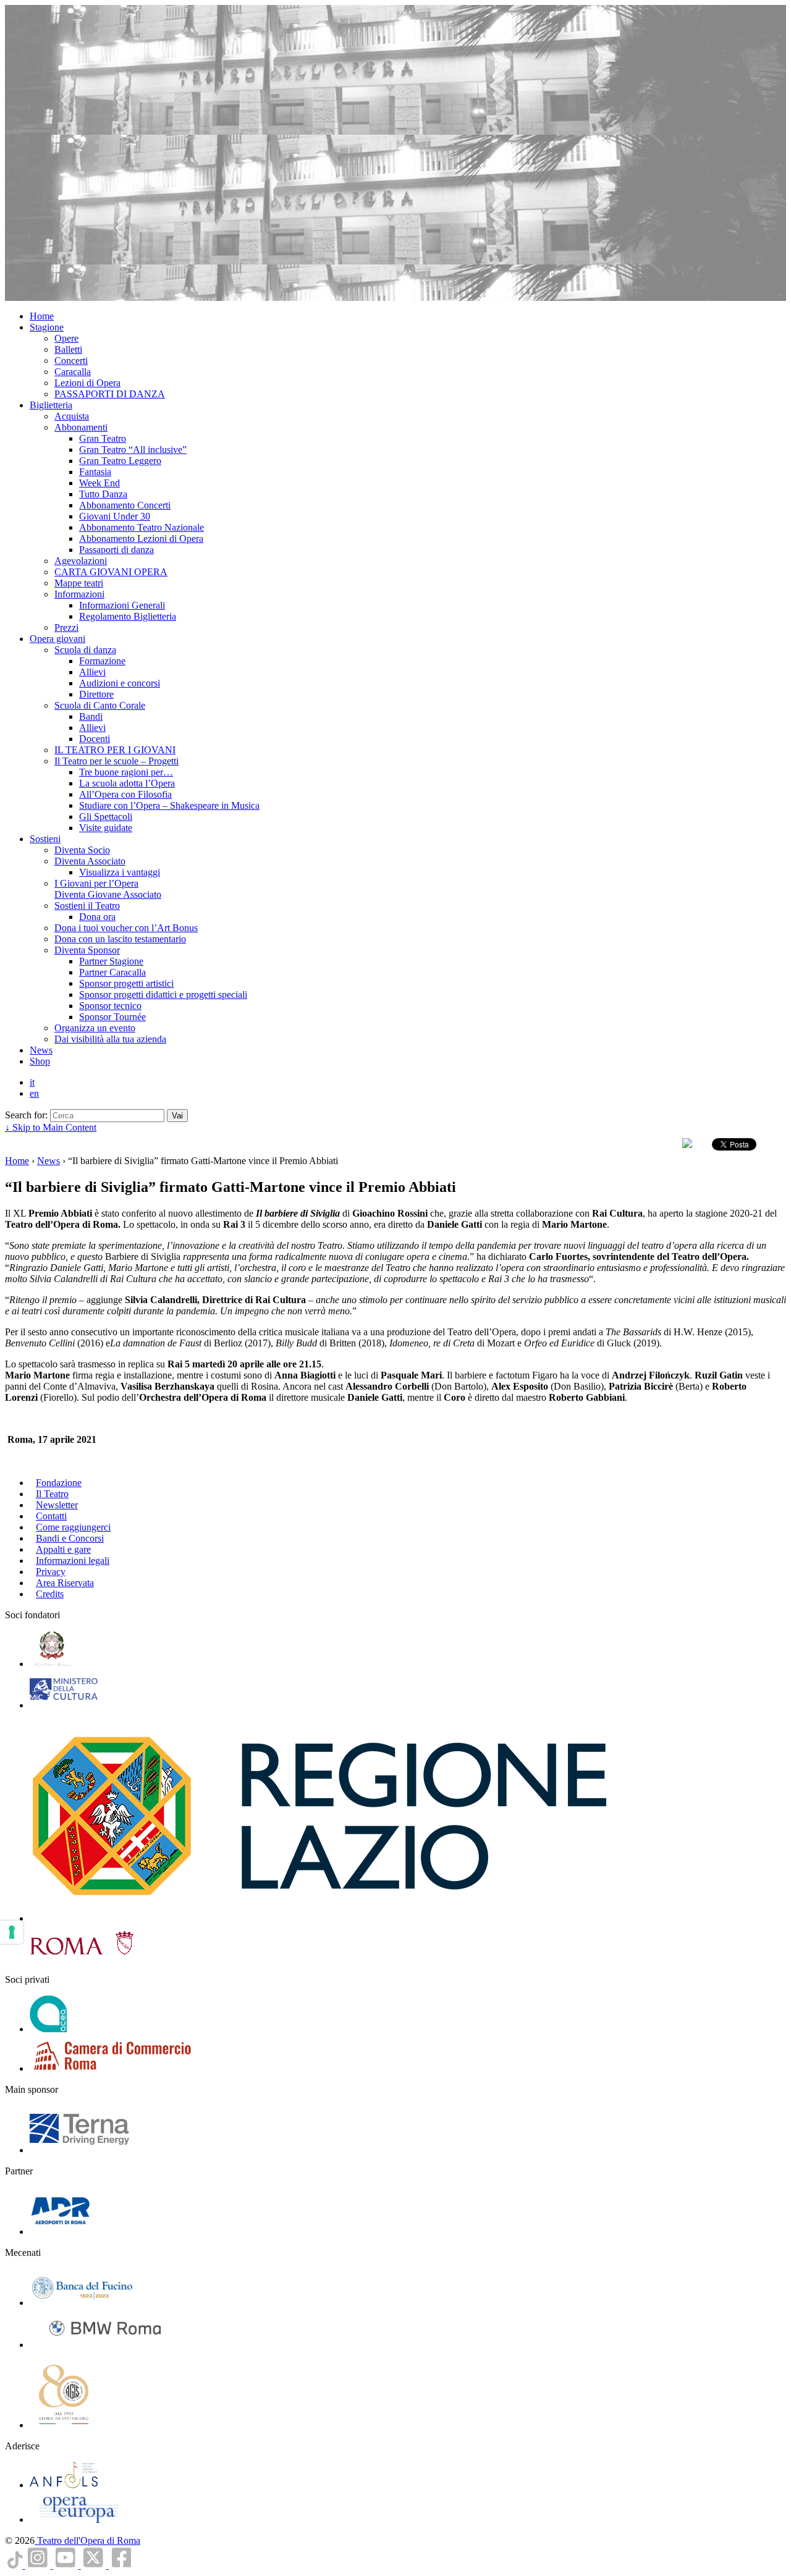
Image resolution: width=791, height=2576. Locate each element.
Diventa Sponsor (87, 950)
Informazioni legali (73, 1560)
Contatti (51, 1516)
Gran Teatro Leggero (120, 461)
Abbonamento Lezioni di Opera (141, 538)
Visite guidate (106, 828)
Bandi (91, 716)
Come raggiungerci (73, 1527)
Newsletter (57, 1505)
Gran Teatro (103, 438)
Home (42, 316)
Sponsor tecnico (110, 1006)
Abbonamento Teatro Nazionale (142, 527)
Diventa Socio (82, 850)
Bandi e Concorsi (70, 1538)
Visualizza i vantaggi (120, 872)
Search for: (26, 1115)
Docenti (95, 739)
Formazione (102, 661)
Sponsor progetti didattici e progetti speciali (163, 995)
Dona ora (97, 917)
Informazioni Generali (122, 605)
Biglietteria (51, 405)
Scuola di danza (85, 650)
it (32, 1082)
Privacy (51, 1572)
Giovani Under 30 (115, 516)
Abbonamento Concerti (125, 505)
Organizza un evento (95, 1028)
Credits (50, 1594)
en (34, 1093)
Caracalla (73, 372)
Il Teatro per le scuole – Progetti (116, 761)
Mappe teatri (79, 583)
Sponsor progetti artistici (126, 983)
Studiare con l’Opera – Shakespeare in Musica (169, 805)
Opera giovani (57, 639)
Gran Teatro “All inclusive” (133, 450)
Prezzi (66, 627)
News (41, 1050)
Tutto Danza (103, 494)
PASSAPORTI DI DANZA (110, 394)
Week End (99, 483)
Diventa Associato (90, 861)
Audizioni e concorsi (120, 683)
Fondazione (59, 1483)
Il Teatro (52, 1494)
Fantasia (95, 472)
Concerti (71, 361)
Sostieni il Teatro (87, 906)
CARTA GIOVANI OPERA (111, 572)
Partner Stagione (111, 961)
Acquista (72, 416)
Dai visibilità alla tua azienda (110, 1039)
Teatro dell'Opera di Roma (87, 2540)
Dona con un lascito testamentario (120, 939)
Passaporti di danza (116, 550)
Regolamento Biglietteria (128, 616)
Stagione (47, 327)
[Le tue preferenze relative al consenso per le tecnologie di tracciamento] (12, 1932)
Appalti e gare (63, 1549)
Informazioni (79, 594)
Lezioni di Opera (87, 383)
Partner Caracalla (112, 972)
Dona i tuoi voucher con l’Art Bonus (126, 928)
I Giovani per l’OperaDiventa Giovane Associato (108, 889)
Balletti (68, 349)
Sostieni (45, 839)
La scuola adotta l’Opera (127, 783)
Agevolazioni (81, 561)
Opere (66, 338)
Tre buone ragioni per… (126, 772)
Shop (40, 1061)
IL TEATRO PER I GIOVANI (115, 750)
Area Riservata (65, 1583)
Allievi (92, 672)
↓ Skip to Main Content (51, 1127)
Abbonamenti (81, 427)
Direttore (96, 694)
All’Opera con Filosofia (125, 794)
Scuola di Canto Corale (100, 705)
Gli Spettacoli (106, 817)
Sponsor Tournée (112, 1017)
